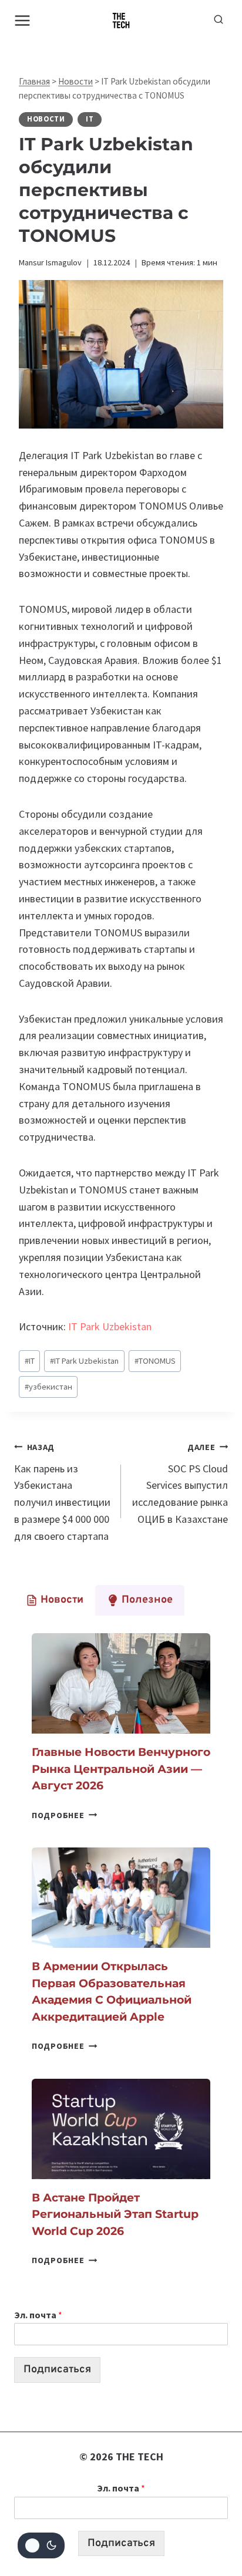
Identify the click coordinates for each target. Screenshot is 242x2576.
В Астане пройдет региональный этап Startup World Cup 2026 (115, 2214)
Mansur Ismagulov (50, 262)
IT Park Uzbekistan (110, 1326)
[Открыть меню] (23, 20)
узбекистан (48, 1387)
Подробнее (64, 1815)
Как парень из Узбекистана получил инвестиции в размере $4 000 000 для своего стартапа (62, 1492)
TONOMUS (155, 1361)
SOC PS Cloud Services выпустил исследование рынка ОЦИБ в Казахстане (180, 1484)
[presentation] (121, 1683)
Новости (75, 81)
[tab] (55, 1600)
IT (90, 119)
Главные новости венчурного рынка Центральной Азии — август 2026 (121, 1769)
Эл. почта (38, 2315)
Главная (34, 81)
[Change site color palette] (41, 2545)
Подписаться (57, 2370)
